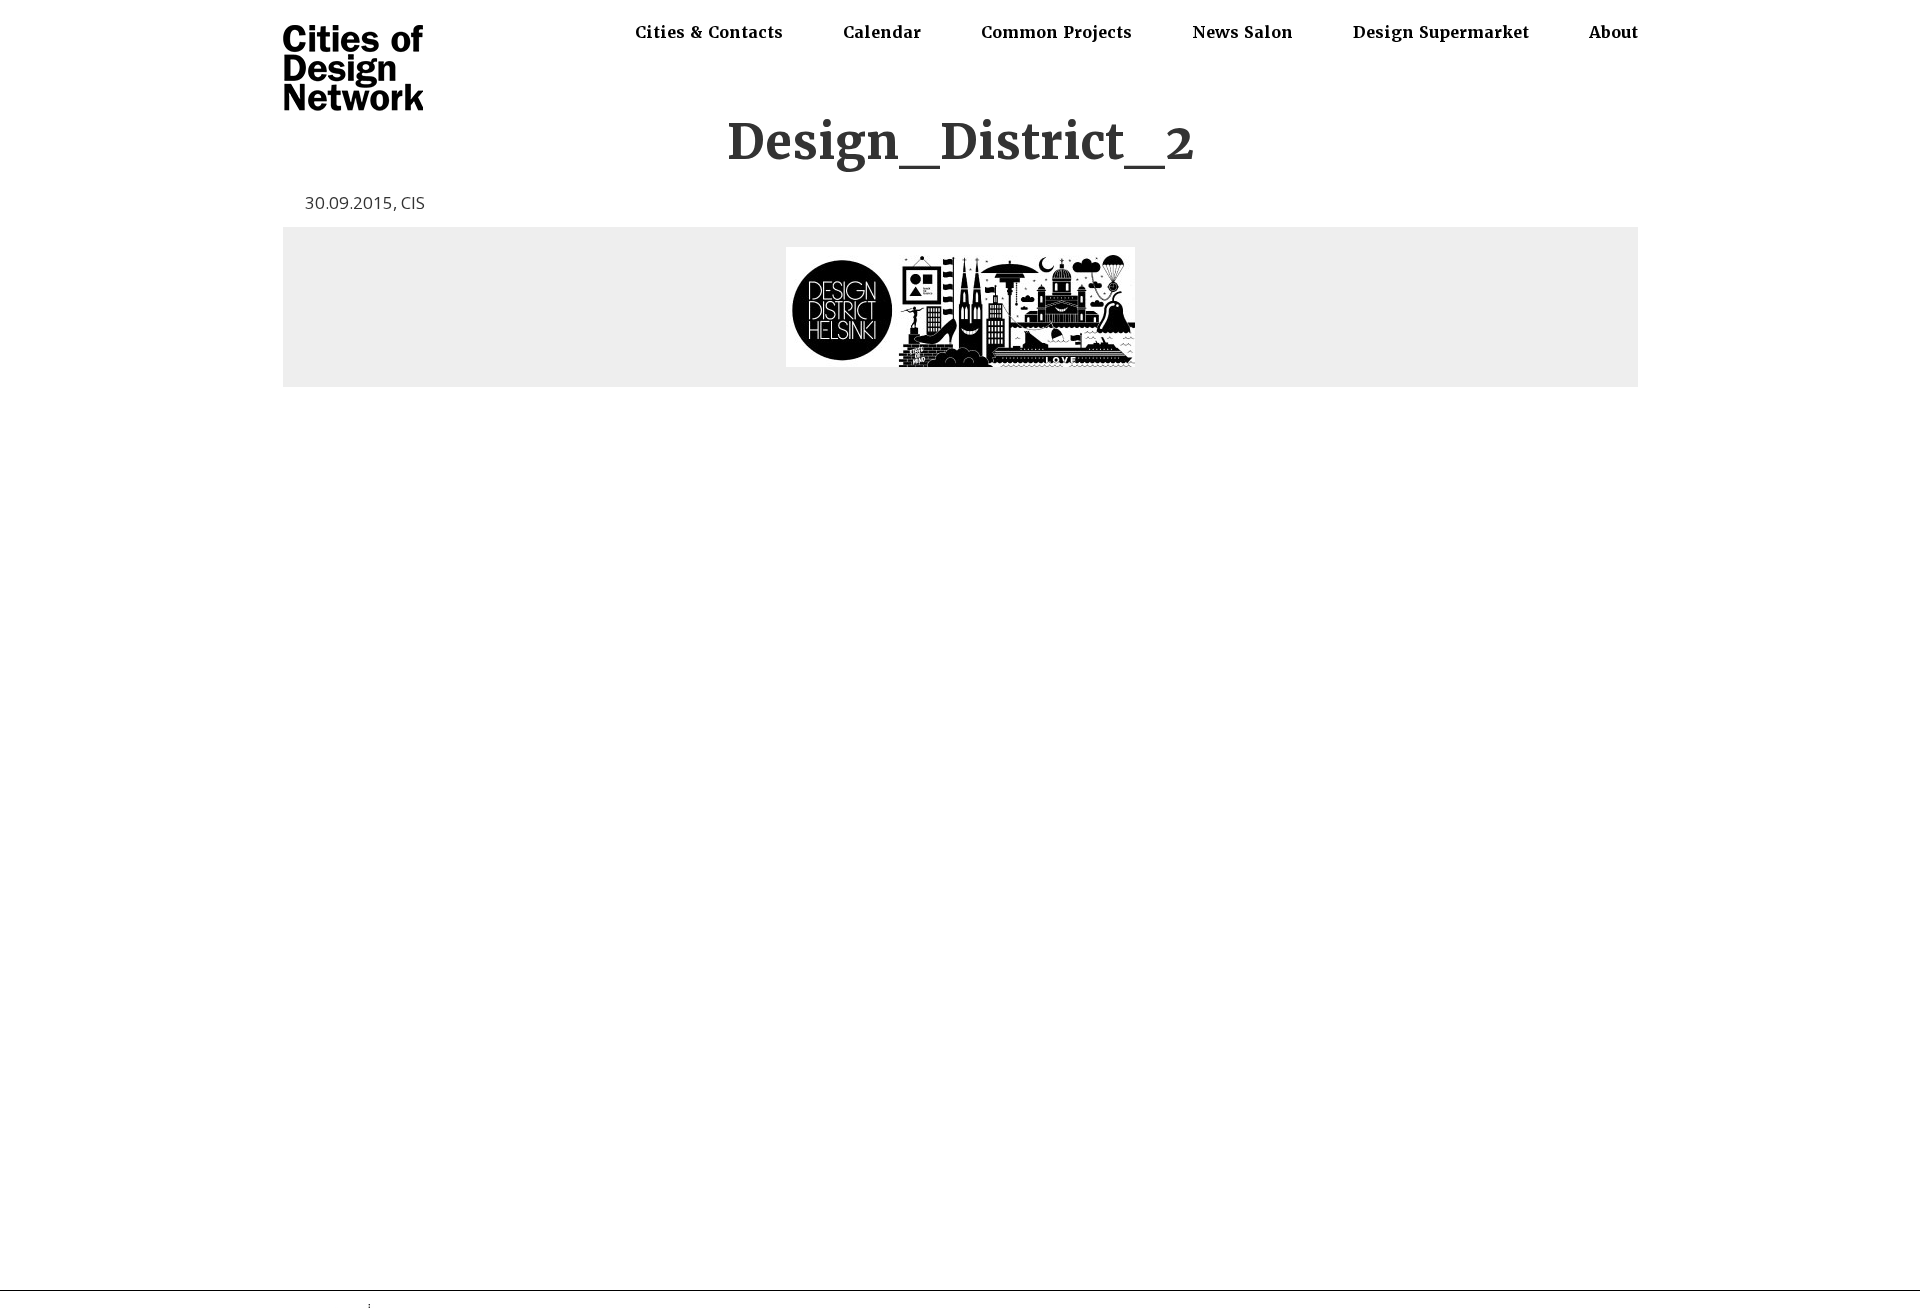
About (1613, 32)
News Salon (1242, 32)
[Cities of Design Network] (353, 69)
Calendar (882, 32)
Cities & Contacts (709, 32)
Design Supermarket (1441, 32)
